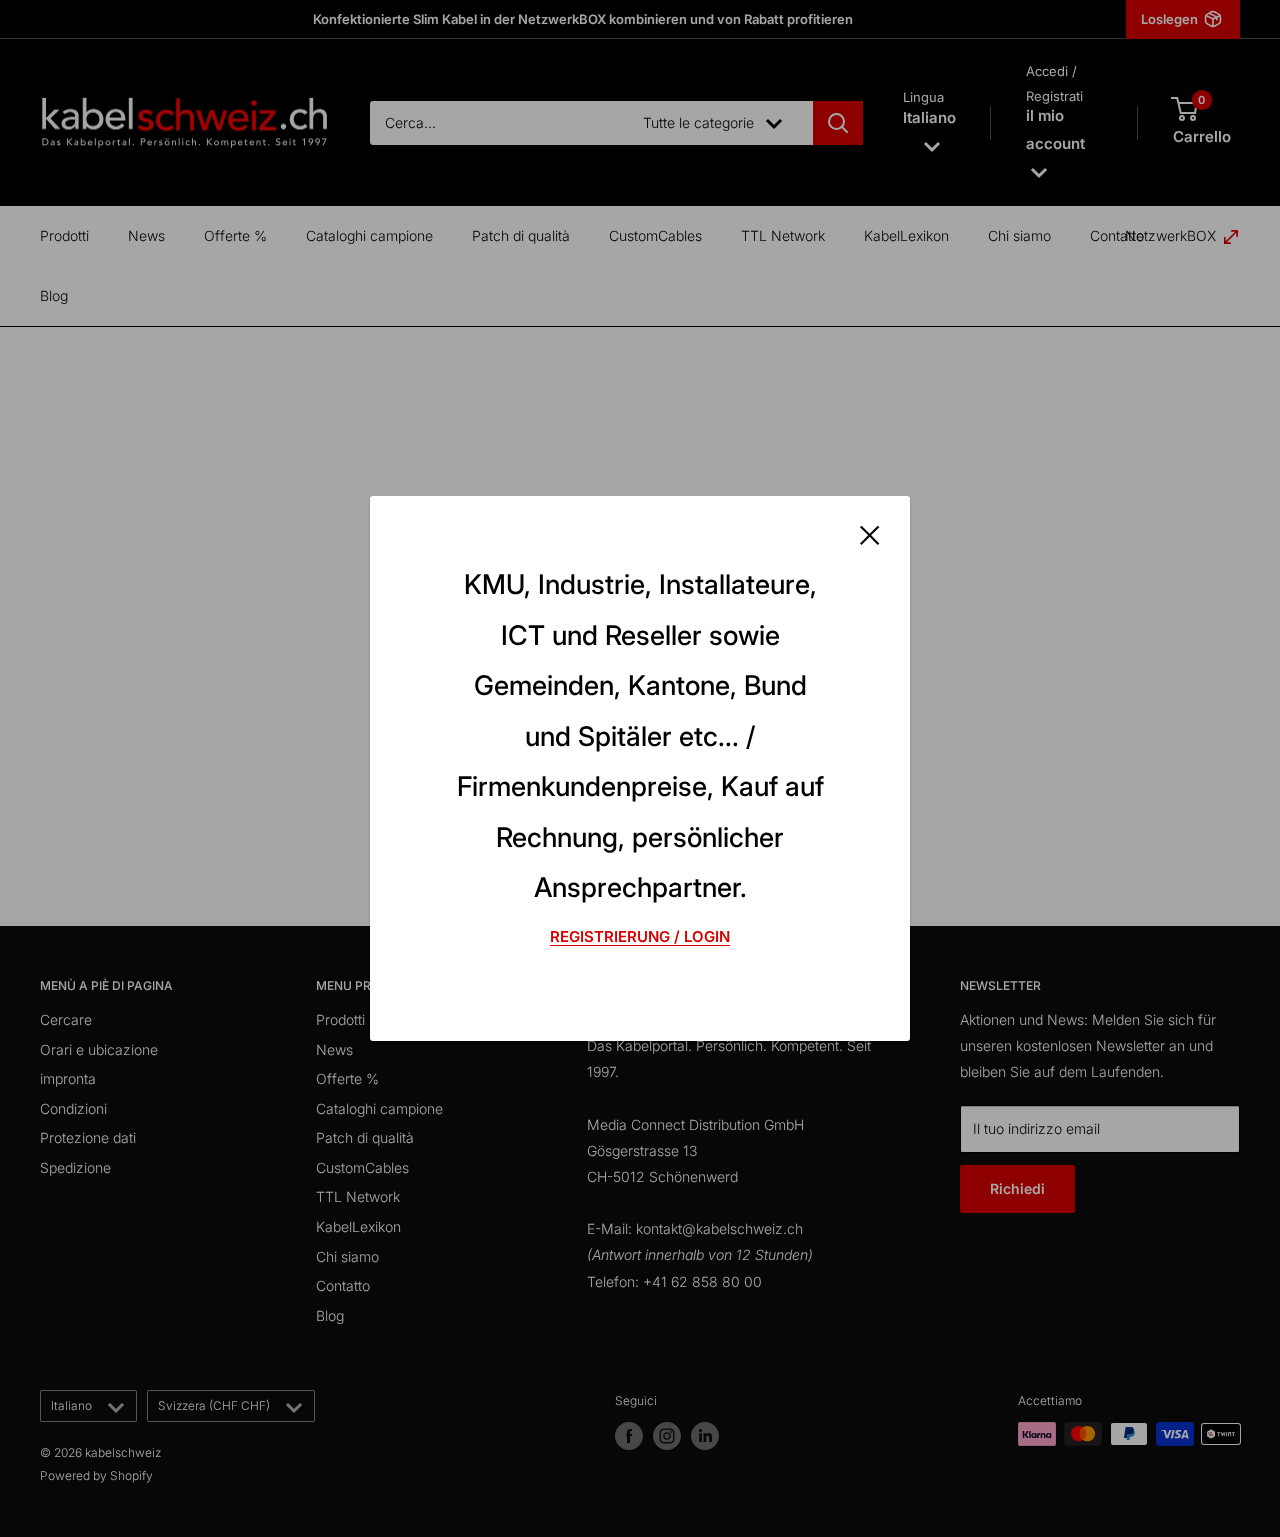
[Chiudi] (870, 533)
